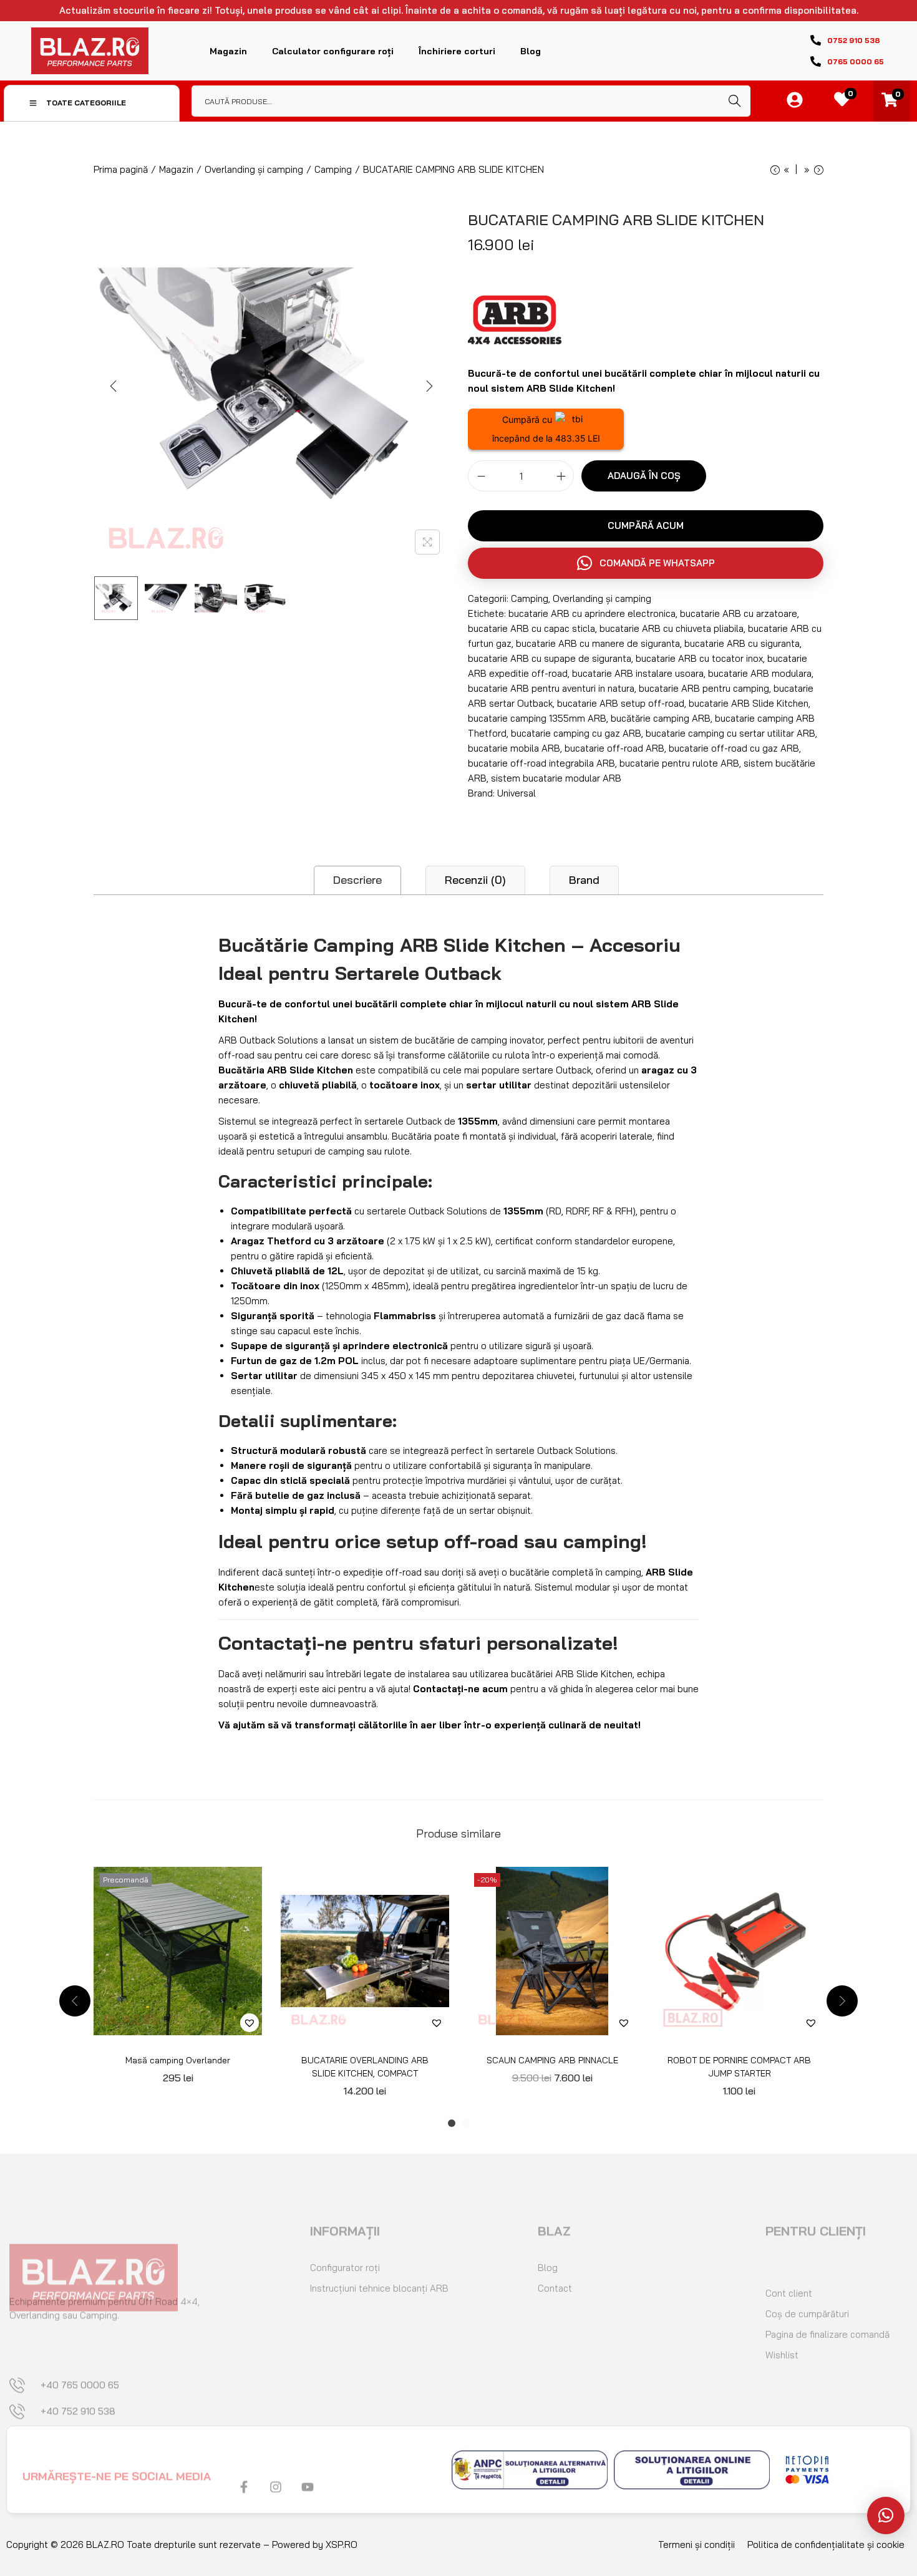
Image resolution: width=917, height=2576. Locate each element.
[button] (886, 2515)
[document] (458, 1288)
